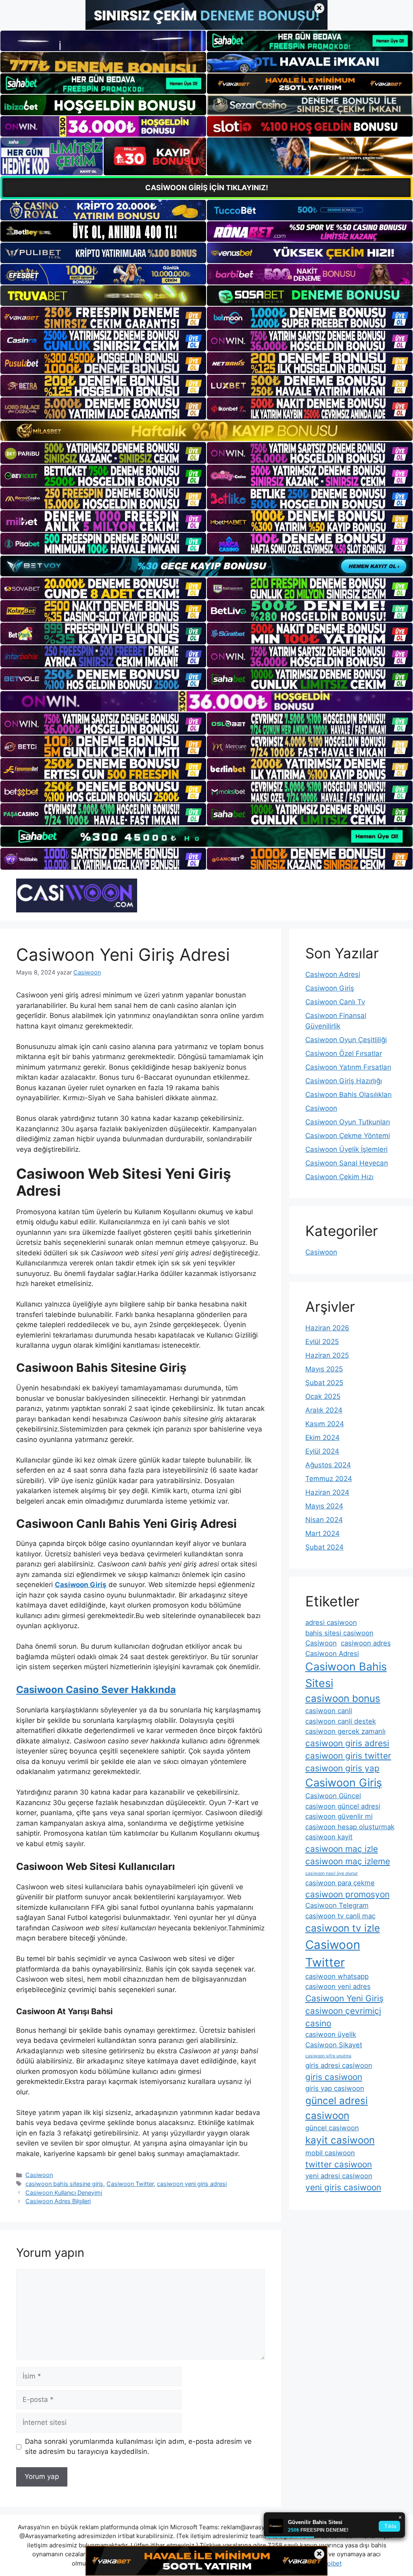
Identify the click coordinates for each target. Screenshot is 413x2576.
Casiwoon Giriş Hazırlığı (344, 1081)
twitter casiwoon (339, 2164)
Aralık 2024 (324, 1410)
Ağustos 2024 (328, 1465)
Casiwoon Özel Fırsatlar (344, 1053)
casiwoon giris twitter (348, 1756)
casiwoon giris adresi (347, 1743)
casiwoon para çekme (340, 1883)
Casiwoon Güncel (333, 1796)
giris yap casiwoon (335, 2088)
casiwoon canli (329, 1711)
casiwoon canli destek (341, 1721)
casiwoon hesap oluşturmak (350, 1827)
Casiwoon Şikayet (334, 2045)
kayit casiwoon (340, 2140)
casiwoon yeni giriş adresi (192, 2184)
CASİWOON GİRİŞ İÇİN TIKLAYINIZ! (207, 188)
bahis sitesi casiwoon (339, 1633)
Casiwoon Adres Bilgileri (58, 2201)
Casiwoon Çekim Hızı (339, 1177)
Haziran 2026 (327, 1328)
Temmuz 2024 (329, 1479)
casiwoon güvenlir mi (339, 1816)
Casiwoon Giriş (330, 988)
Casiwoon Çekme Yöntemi (348, 1136)
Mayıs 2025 (324, 1369)
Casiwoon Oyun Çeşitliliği (346, 1040)
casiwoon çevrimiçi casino (343, 2017)
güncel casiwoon (332, 2128)
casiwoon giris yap (342, 1768)
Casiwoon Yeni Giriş (344, 1998)
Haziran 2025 (327, 1355)
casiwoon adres (366, 1643)
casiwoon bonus (343, 1698)
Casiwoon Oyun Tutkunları (348, 1122)
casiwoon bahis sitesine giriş (64, 2184)
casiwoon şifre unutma (328, 2056)
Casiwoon (39, 2175)
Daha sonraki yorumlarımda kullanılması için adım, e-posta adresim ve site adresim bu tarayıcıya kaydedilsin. (138, 2447)
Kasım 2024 (325, 1424)
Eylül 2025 (322, 1342)
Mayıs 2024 (324, 1506)
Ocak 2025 (323, 1396)
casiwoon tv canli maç (340, 1916)
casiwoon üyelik (331, 2034)
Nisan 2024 (324, 1520)
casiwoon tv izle (343, 1928)
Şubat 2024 (324, 1547)
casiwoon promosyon (347, 1894)
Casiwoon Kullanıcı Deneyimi (64, 2193)
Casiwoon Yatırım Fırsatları (348, 1067)
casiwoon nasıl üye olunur (332, 1873)
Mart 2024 (322, 1533)
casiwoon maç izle (342, 1849)
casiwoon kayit (329, 1837)
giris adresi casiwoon (339, 2065)
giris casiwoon (334, 2077)
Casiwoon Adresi (333, 974)
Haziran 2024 (327, 1492)
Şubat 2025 (324, 1383)
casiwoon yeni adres (338, 1986)
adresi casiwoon (331, 1622)
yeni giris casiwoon (343, 2187)
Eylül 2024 (322, 1451)
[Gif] (206, 431)
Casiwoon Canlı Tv (335, 1002)
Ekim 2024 (322, 1438)
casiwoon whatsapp (337, 1976)
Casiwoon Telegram (337, 1905)
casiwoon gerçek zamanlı (345, 1731)
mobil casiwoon (330, 2153)
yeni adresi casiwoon (339, 2176)
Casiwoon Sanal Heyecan (347, 1163)
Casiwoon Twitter (130, 2184)
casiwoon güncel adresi (343, 1806)
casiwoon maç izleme (348, 1861)
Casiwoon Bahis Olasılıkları (348, 1095)
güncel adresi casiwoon (337, 2108)
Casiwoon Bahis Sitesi (346, 1675)
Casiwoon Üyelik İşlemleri (346, 1149)
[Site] (103, 318)
